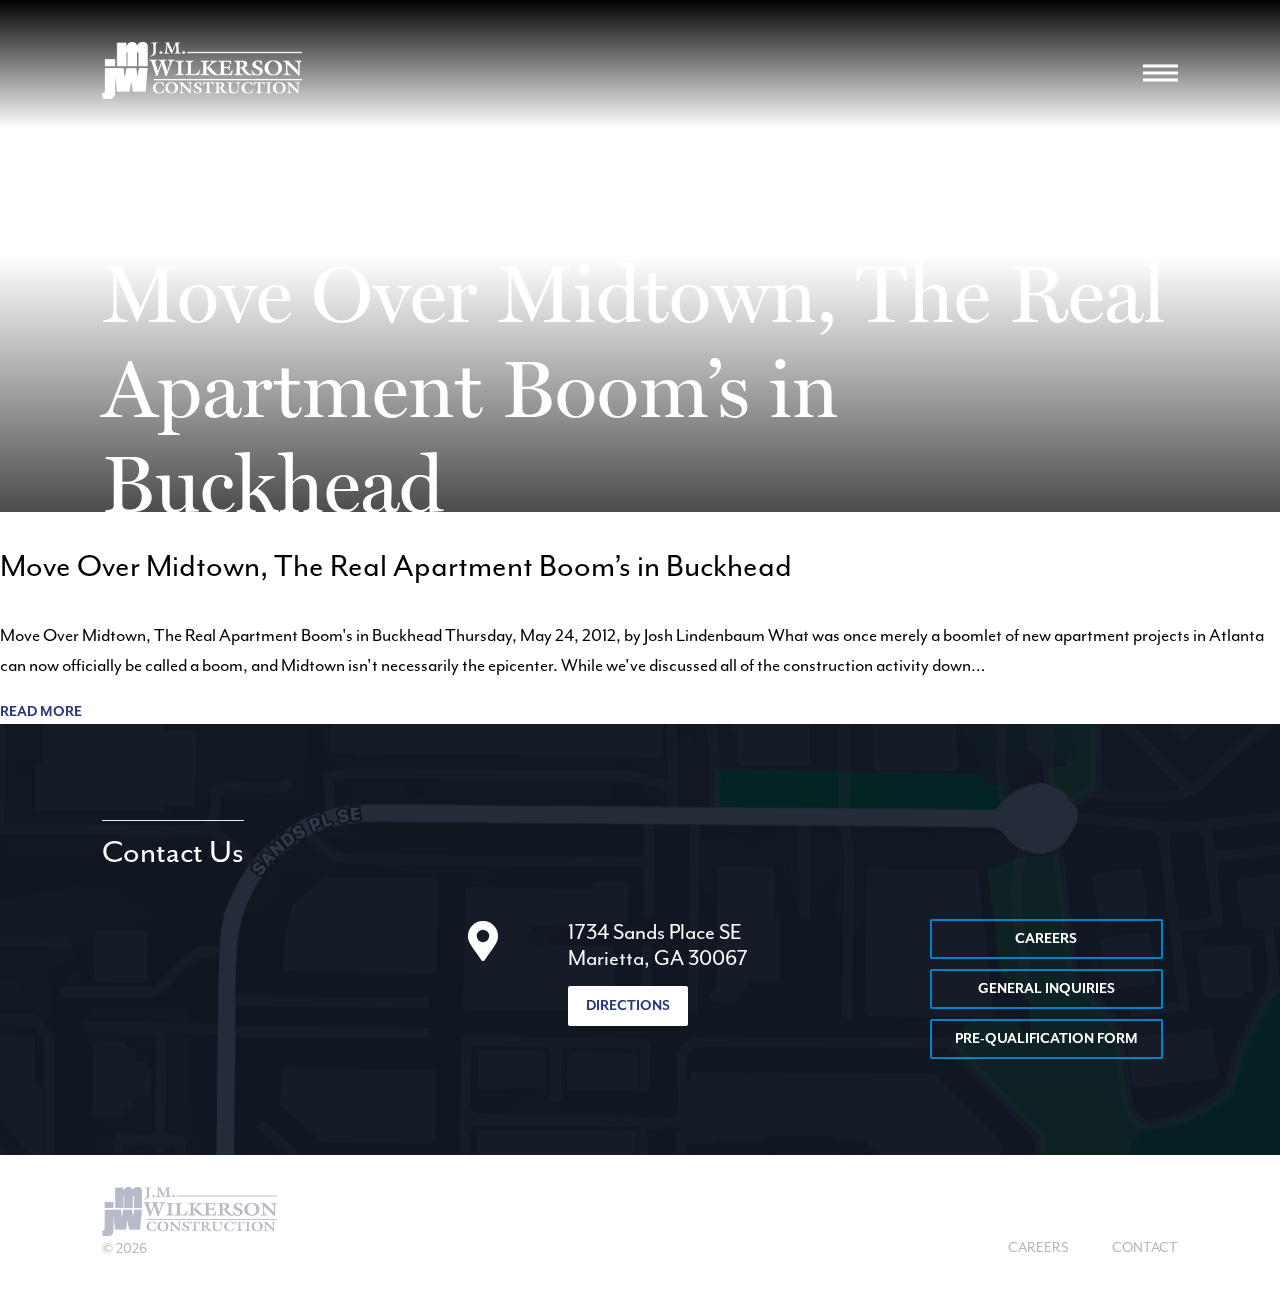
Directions (628, 1006)
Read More (41, 712)
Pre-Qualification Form (1046, 1039)
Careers (1046, 939)
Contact (1145, 1248)
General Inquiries (1046, 989)
